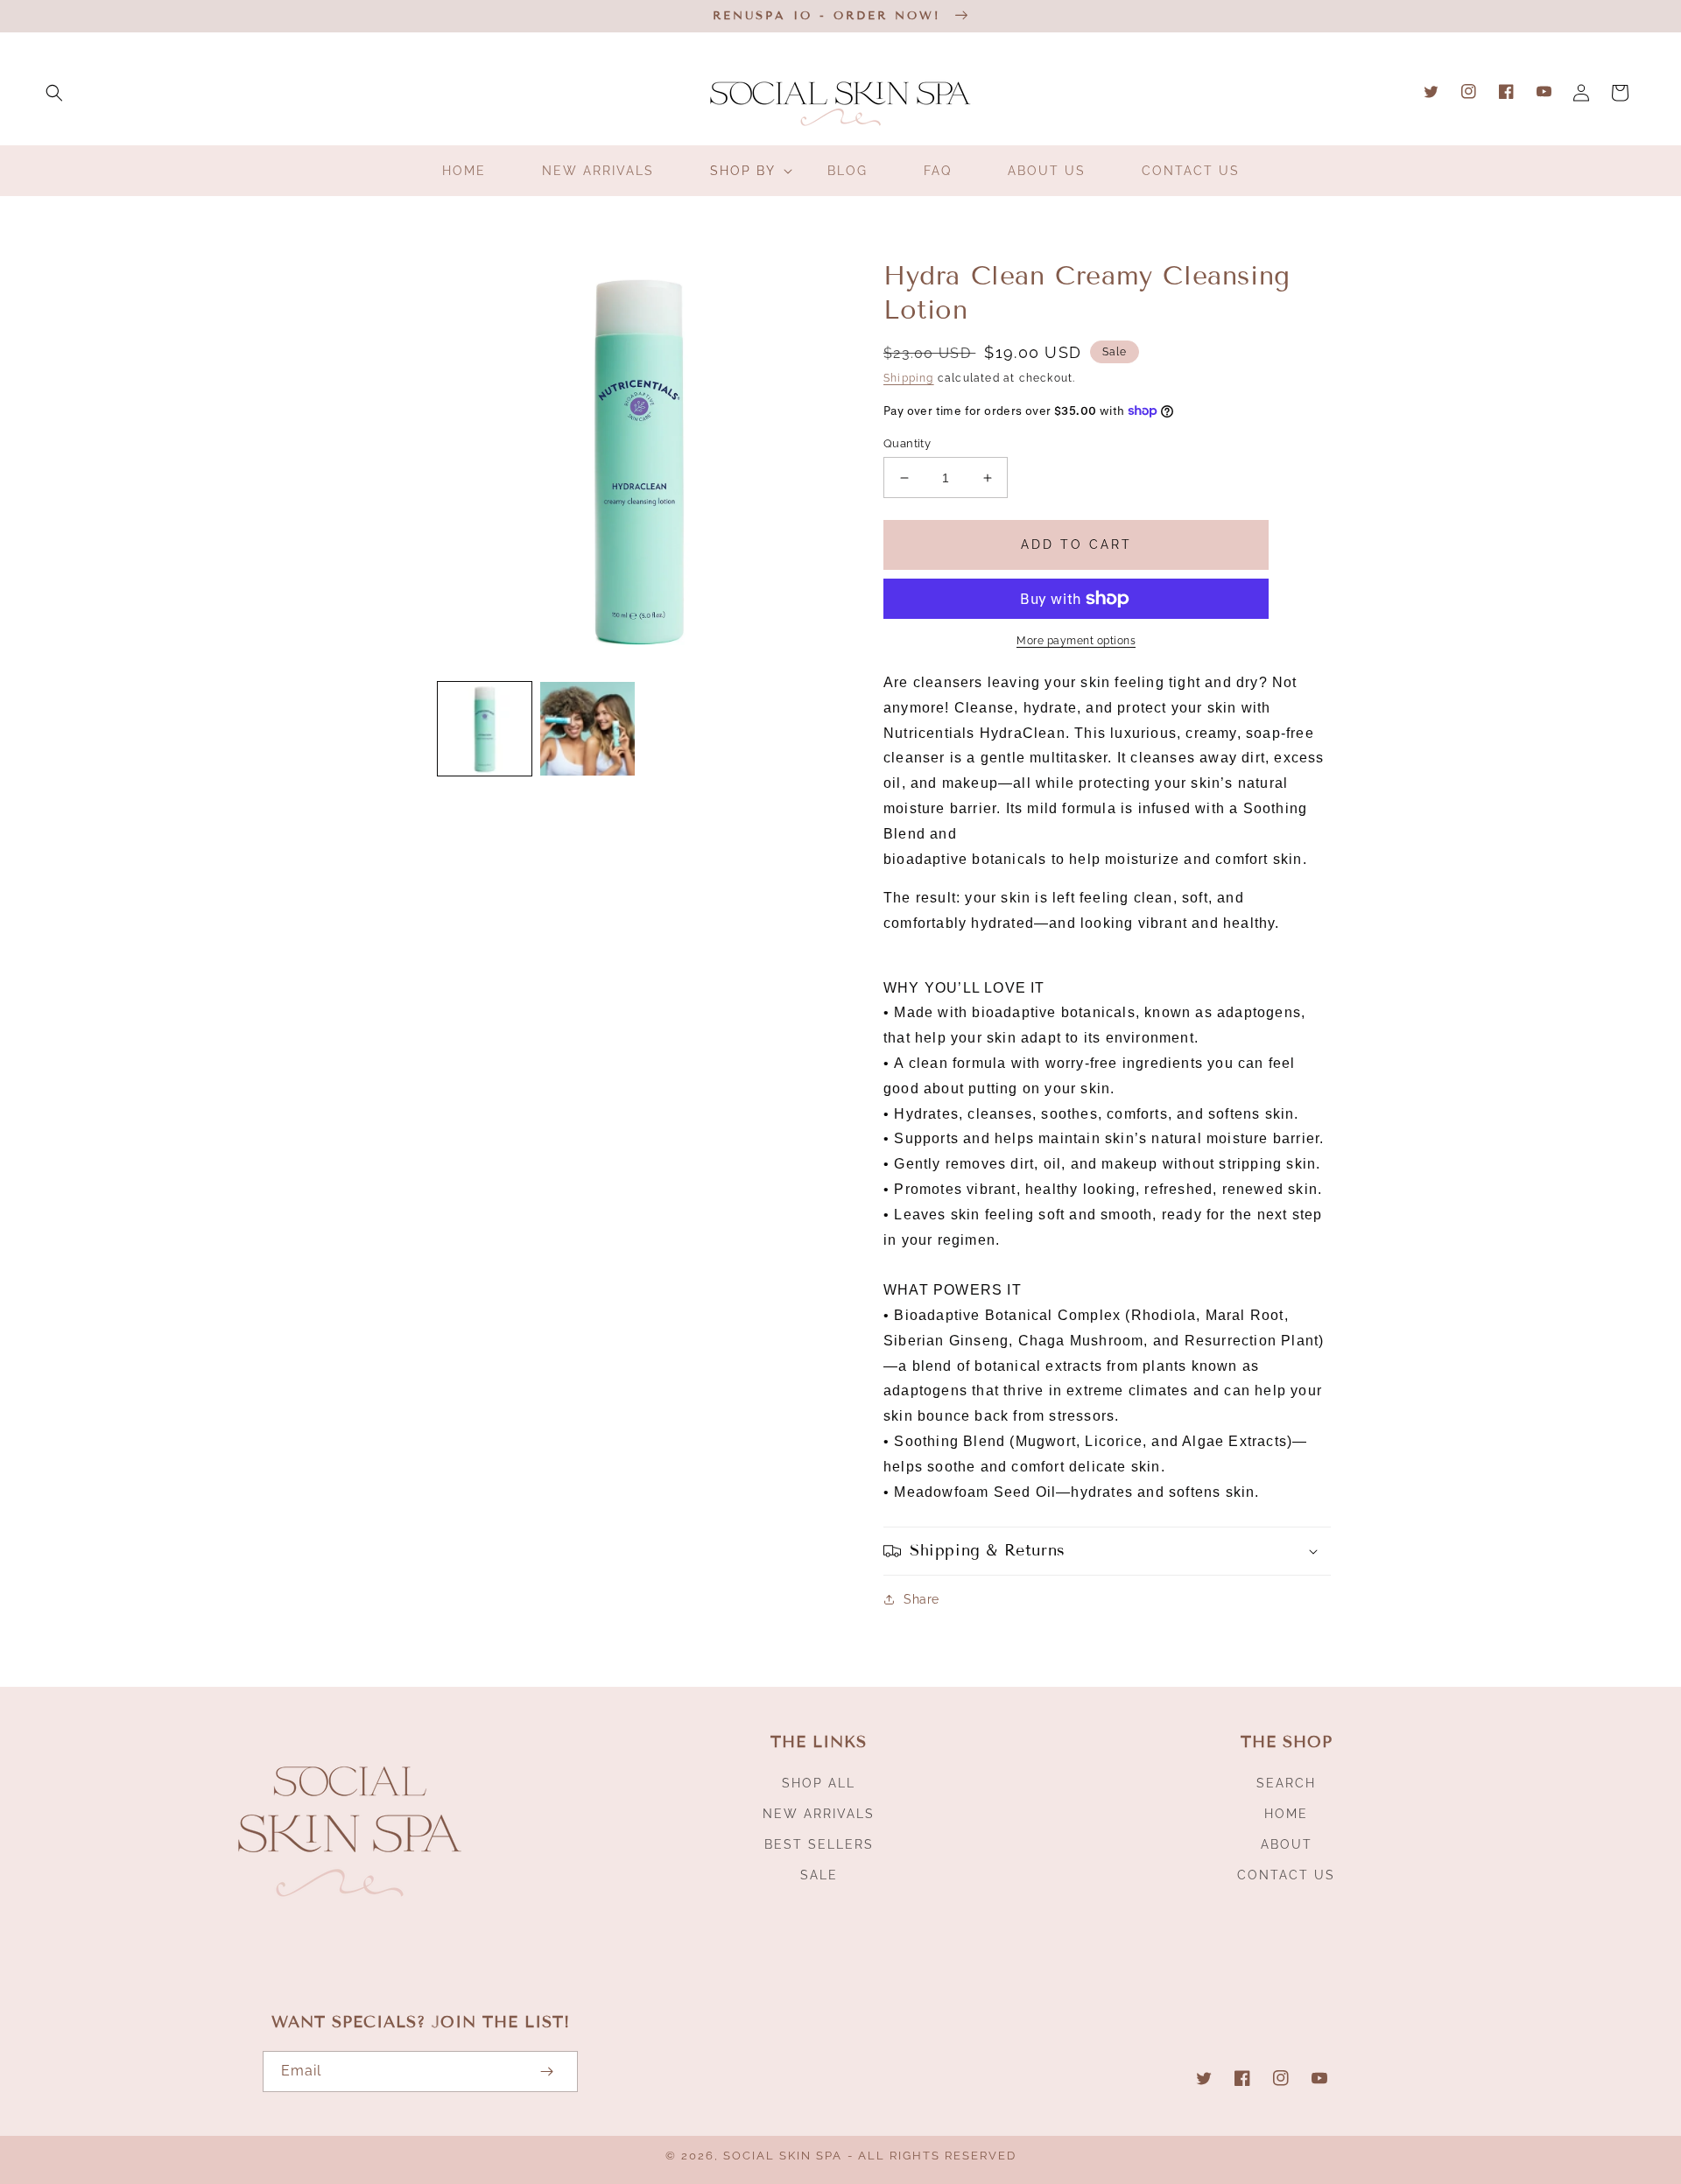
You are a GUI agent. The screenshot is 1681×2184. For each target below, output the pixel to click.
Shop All (819, 1783)
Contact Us (1286, 1875)
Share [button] (921, 1599)
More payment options (1076, 641)
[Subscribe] (546, 2072)
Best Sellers (819, 1844)
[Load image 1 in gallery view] (485, 729)
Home (1286, 1814)
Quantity (907, 443)
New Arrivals (819, 1814)
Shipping (909, 378)
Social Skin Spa (783, 2156)
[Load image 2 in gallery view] (587, 729)
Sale (819, 1875)
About (1287, 1844)
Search (1286, 1783)
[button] (54, 93)
